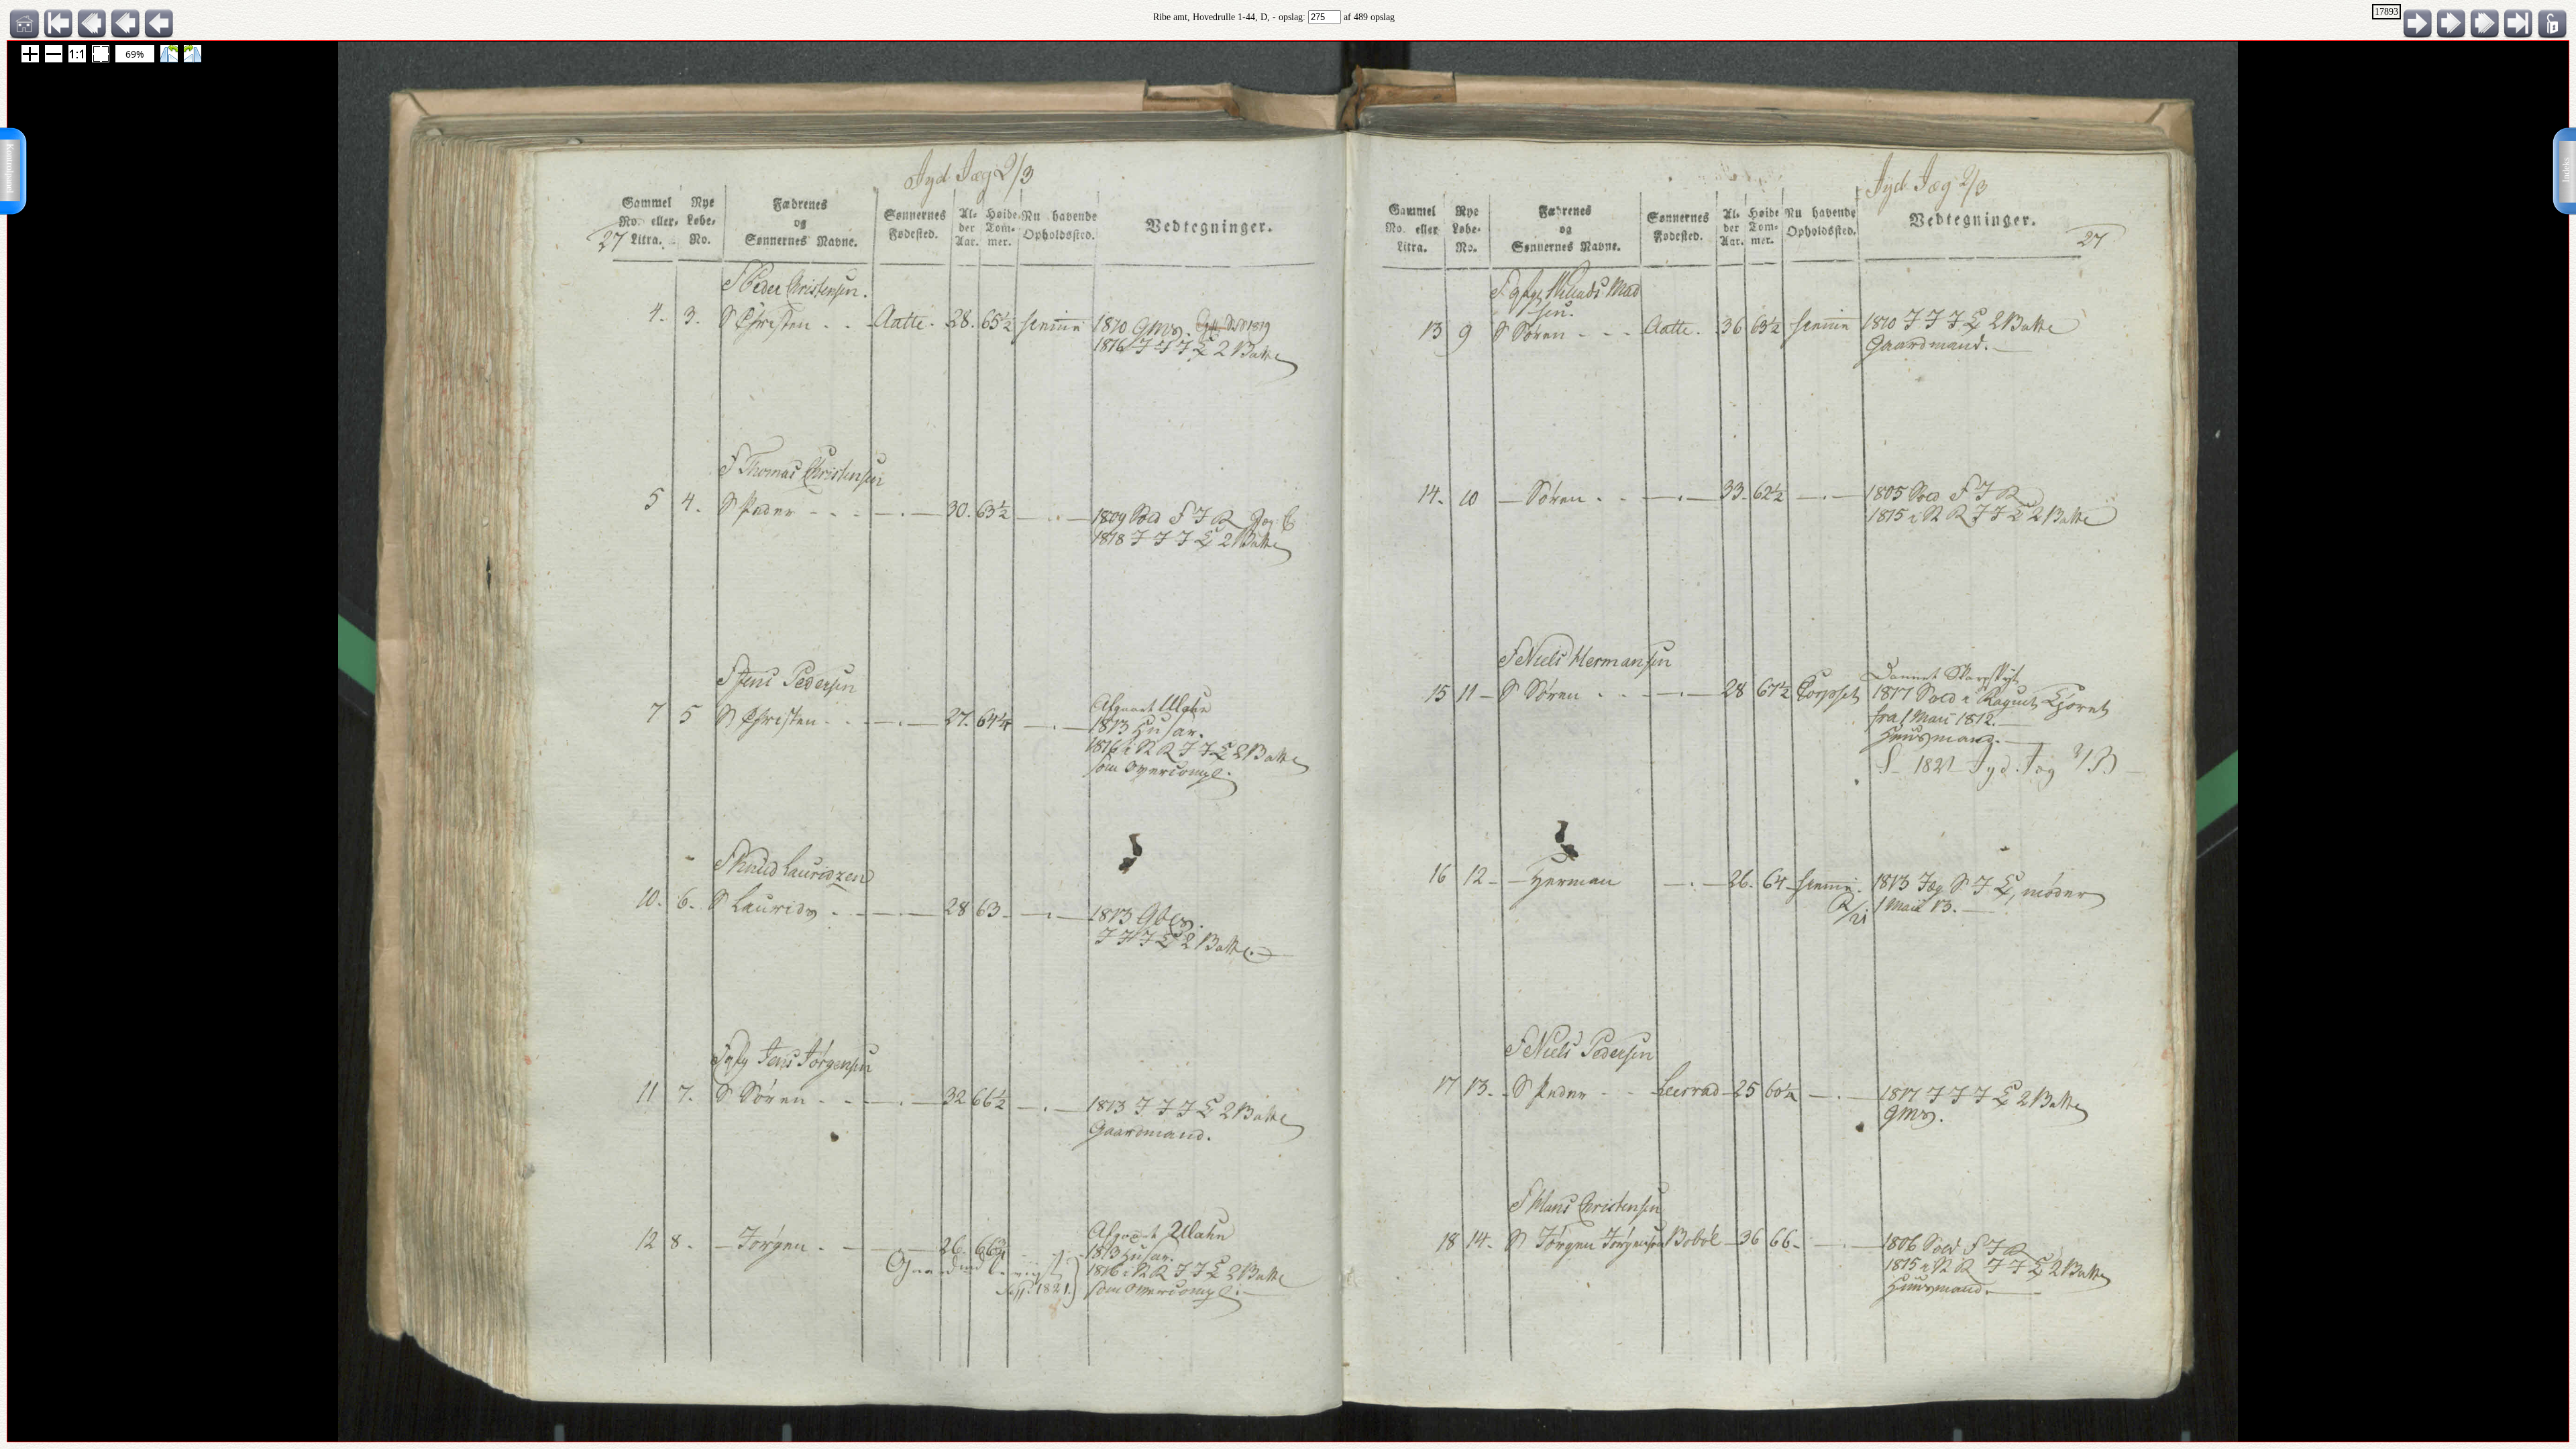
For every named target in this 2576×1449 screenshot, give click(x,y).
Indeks (2566, 170)
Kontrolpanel (10, 168)
